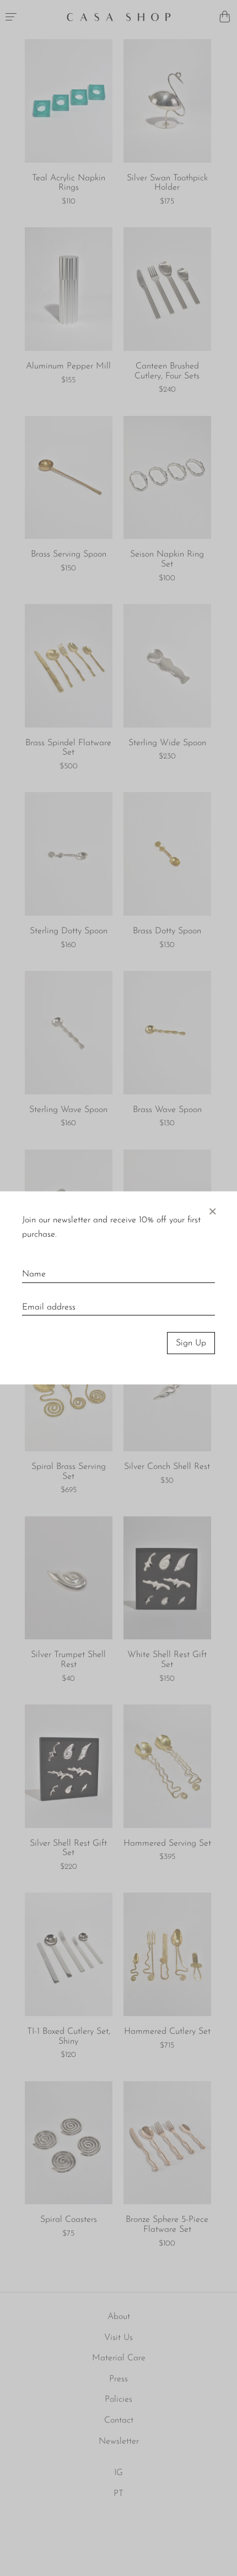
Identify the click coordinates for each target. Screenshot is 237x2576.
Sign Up (191, 1343)
